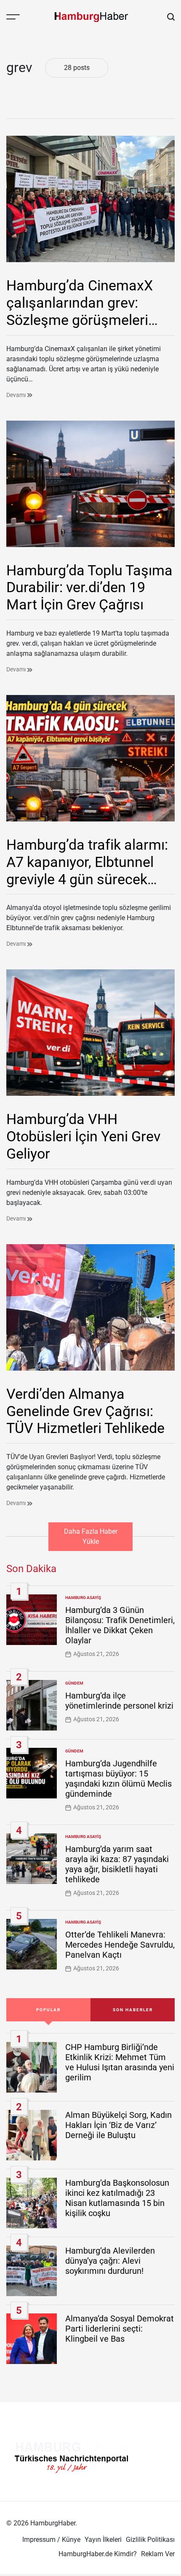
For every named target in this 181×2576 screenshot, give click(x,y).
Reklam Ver (158, 2554)
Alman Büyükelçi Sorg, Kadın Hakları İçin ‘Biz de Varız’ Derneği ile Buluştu (118, 2125)
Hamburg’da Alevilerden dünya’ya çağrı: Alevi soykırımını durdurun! (110, 2261)
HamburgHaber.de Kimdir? (98, 2554)
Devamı (17, 395)
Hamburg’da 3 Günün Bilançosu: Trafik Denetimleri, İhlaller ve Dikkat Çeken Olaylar (120, 1625)
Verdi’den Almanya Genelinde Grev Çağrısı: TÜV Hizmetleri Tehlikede (85, 1411)
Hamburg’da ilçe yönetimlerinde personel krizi (119, 1701)
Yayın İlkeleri (103, 2540)
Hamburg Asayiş (83, 1598)
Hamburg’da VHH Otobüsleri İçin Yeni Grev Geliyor (83, 1136)
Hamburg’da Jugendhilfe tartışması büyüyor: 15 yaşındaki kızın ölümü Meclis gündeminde (118, 1779)
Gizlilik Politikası (150, 2540)
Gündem (74, 1683)
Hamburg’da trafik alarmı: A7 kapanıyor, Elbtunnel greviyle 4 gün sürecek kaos (87, 870)
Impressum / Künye (51, 2540)
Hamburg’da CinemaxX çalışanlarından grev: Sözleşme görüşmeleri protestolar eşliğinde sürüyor (80, 320)
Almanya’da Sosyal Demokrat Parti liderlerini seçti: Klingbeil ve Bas (120, 2329)
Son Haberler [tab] (133, 2010)
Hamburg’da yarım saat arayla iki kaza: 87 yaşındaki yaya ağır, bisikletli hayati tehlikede (117, 1864)
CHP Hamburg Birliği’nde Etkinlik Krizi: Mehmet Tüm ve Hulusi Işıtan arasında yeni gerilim (120, 2062)
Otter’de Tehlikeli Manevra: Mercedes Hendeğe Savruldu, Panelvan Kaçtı (120, 1945)
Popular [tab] (48, 2010)
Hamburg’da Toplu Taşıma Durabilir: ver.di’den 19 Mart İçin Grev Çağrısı (89, 588)
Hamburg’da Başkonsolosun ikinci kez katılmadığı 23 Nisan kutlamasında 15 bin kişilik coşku (117, 2198)
